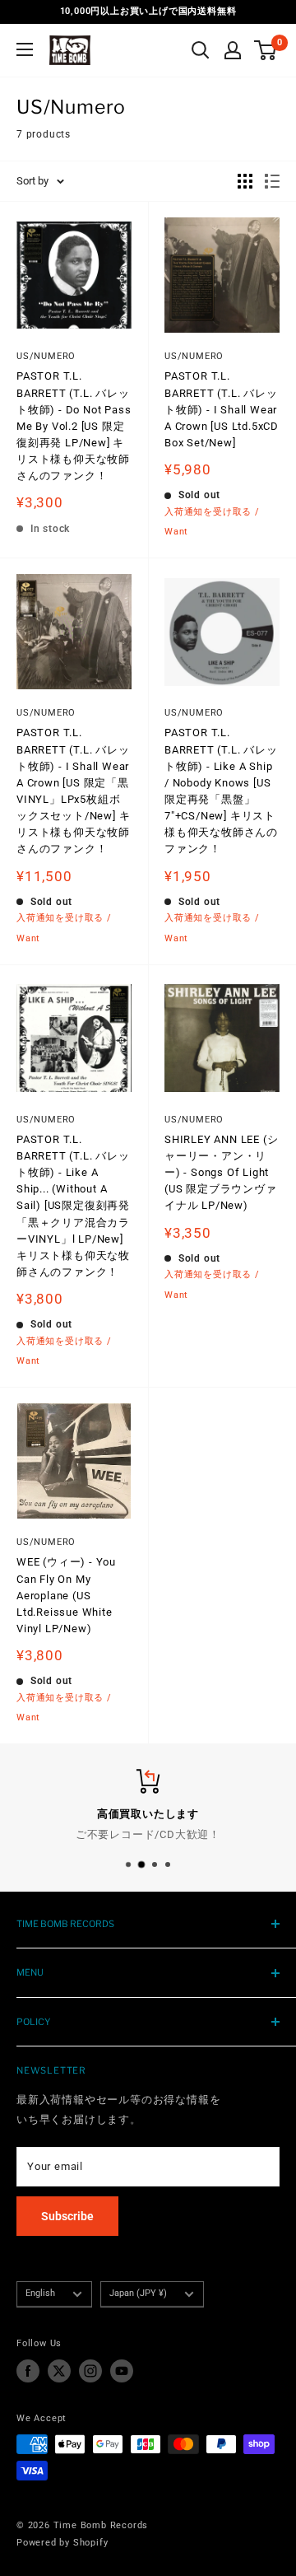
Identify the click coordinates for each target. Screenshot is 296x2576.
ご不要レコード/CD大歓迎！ (148, 1834)
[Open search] (201, 50)
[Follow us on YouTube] (122, 2371)
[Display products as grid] (245, 181)
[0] (266, 50)
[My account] (233, 50)
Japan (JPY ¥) (138, 2293)
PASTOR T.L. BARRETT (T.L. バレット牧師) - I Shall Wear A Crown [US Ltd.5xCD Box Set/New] (222, 409)
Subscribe (67, 2216)
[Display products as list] (272, 181)
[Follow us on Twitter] (59, 2371)
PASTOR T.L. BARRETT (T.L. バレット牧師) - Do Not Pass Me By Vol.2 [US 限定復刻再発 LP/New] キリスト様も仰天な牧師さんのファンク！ (74, 426)
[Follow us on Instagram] (90, 2371)
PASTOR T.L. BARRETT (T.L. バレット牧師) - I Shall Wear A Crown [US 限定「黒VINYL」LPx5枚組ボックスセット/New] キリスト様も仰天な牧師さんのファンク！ (73, 791)
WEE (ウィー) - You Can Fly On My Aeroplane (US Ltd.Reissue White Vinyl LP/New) (66, 1595)
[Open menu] (25, 49)
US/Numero (46, 356)
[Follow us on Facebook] (28, 2371)
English (40, 2293)
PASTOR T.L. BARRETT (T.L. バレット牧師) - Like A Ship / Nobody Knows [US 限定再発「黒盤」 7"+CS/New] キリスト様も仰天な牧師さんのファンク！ (221, 791)
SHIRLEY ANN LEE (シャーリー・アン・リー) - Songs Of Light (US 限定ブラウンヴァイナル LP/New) (221, 1173)
